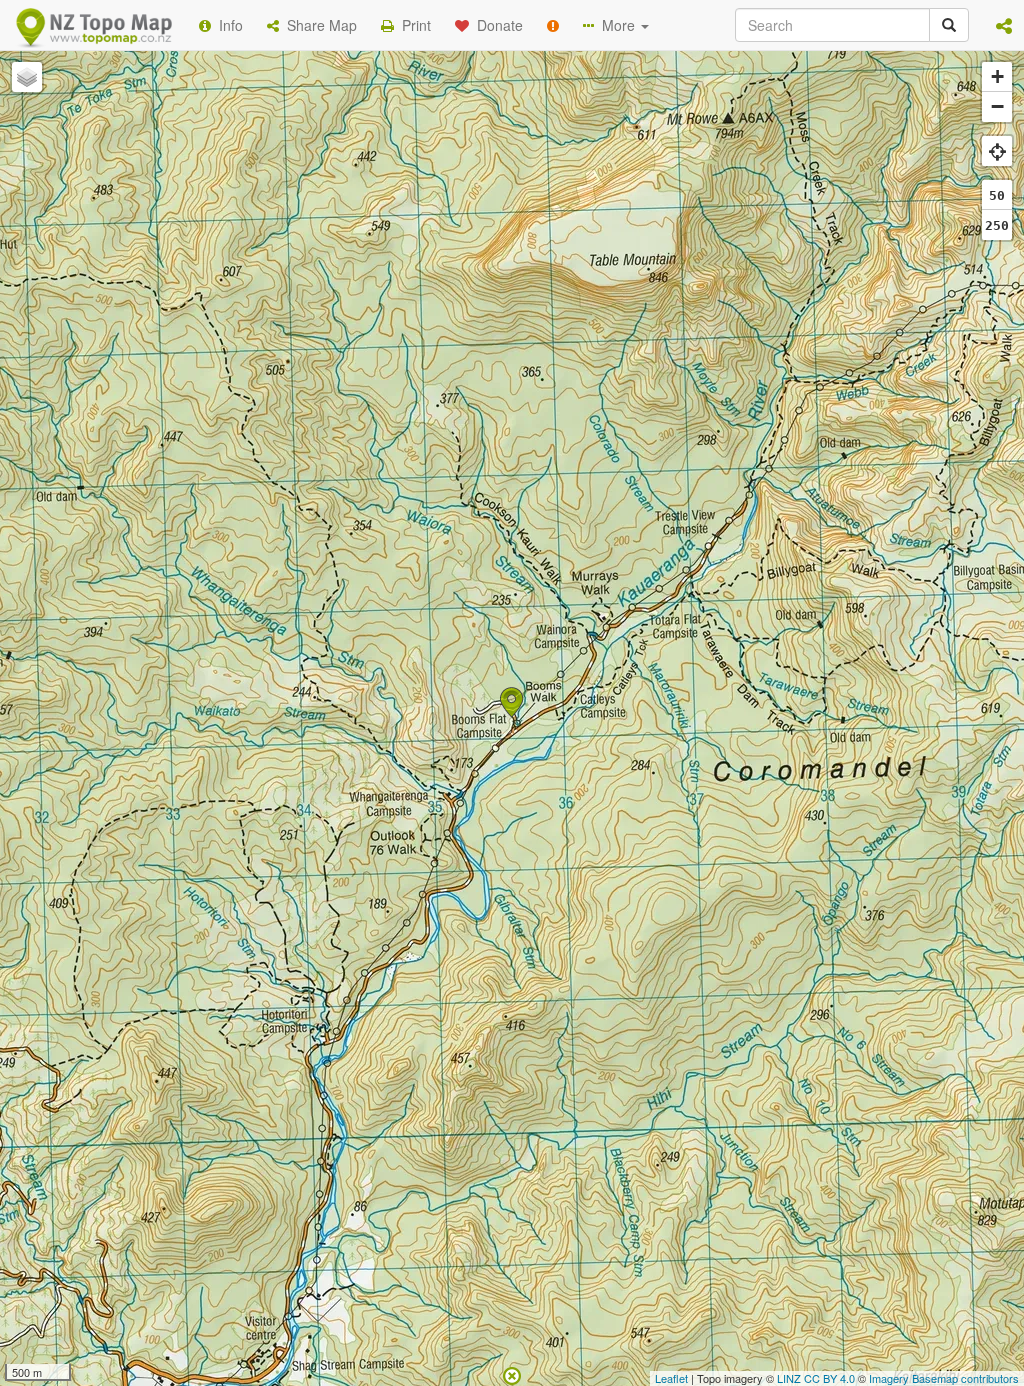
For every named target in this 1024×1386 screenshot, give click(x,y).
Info (227, 25)
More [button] (616, 25)
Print (412, 25)
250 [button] (997, 225)
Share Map (318, 25)
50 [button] (997, 195)
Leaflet (671, 1378)
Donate (496, 25)
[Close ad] (512, 1374)
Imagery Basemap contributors (944, 1378)
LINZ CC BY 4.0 (816, 1378)
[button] (1004, 25)
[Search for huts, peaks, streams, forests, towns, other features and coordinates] (949, 25)
